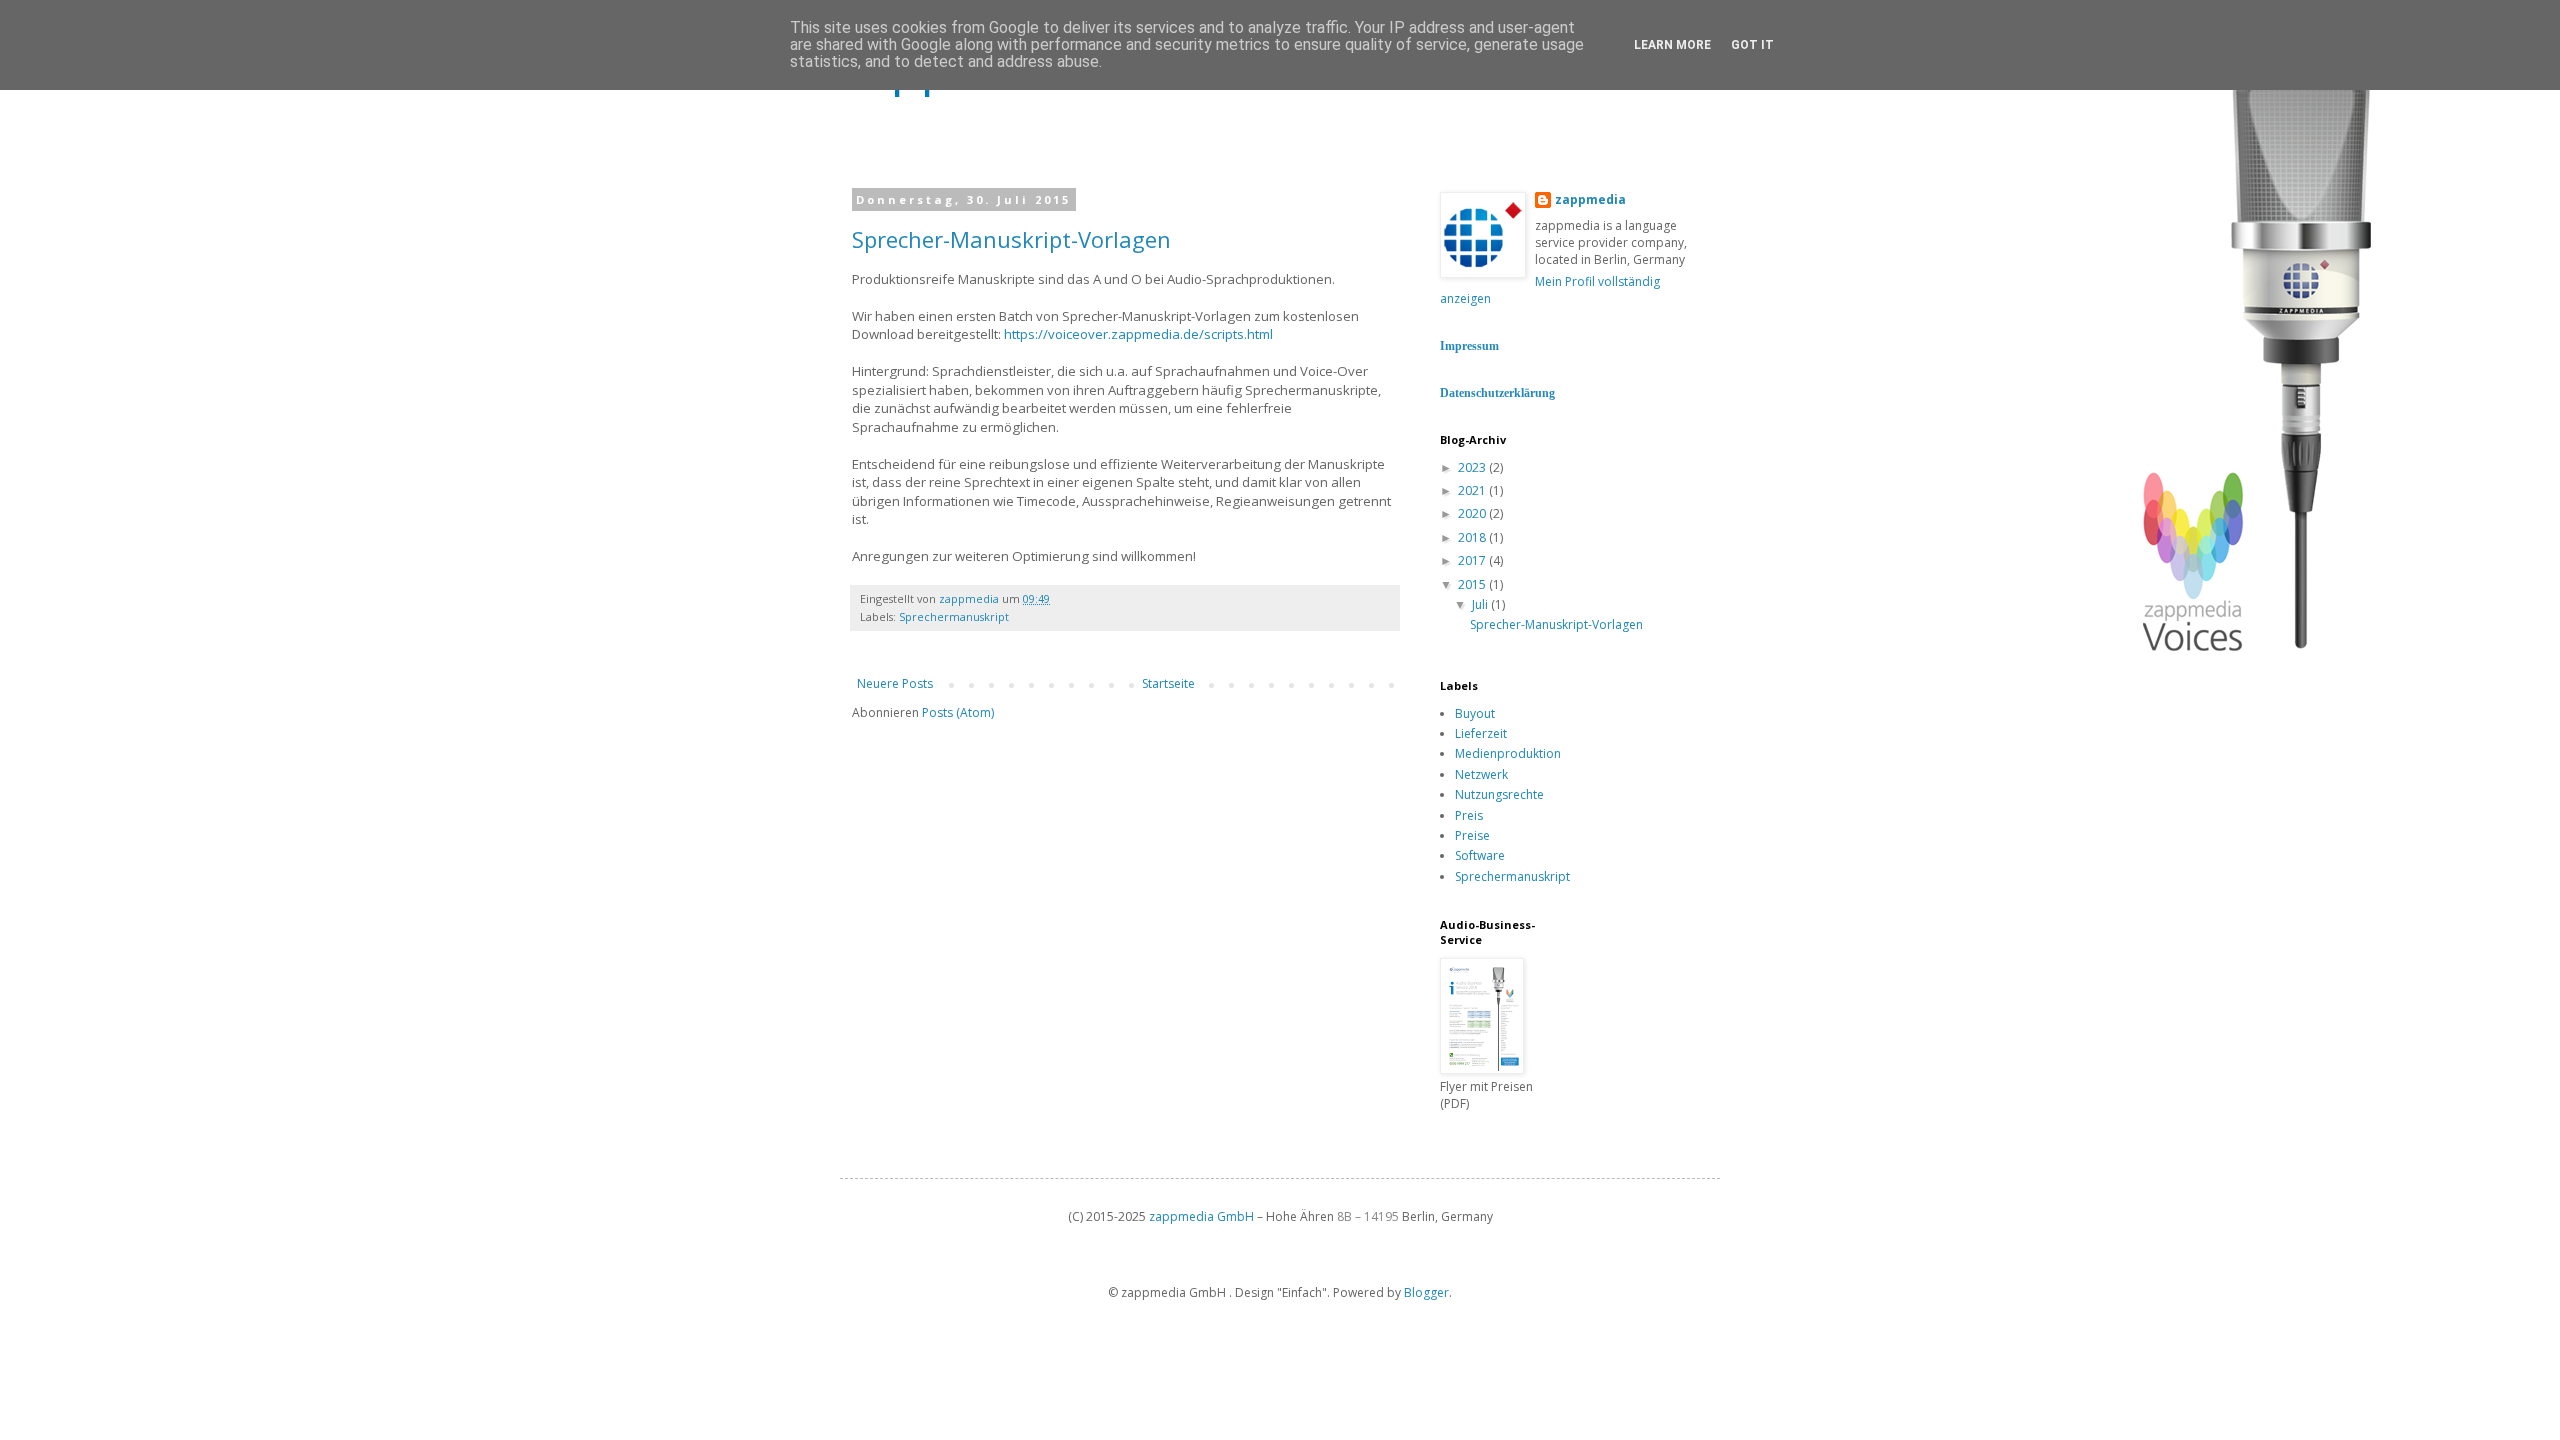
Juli (1481, 604)
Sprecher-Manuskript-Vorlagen (1011, 239)
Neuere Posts (895, 683)
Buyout (1475, 713)
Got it (1752, 45)
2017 (1473, 560)
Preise (1472, 835)
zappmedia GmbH (1201, 1216)
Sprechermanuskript (954, 616)
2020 (1473, 513)
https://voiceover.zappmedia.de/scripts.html (1138, 334)
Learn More (1672, 45)
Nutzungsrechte (1499, 794)
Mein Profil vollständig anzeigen (1550, 290)
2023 (1473, 467)
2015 (1473, 584)
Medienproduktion (1508, 753)
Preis (1469, 815)
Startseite (1168, 683)
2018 (1473, 537)
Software (1480, 855)
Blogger (1426, 1292)
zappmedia (1590, 200)
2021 (1473, 490)
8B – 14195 (1366, 1216)
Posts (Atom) (958, 712)
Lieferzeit (1481, 733)
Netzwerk (1481, 774)
